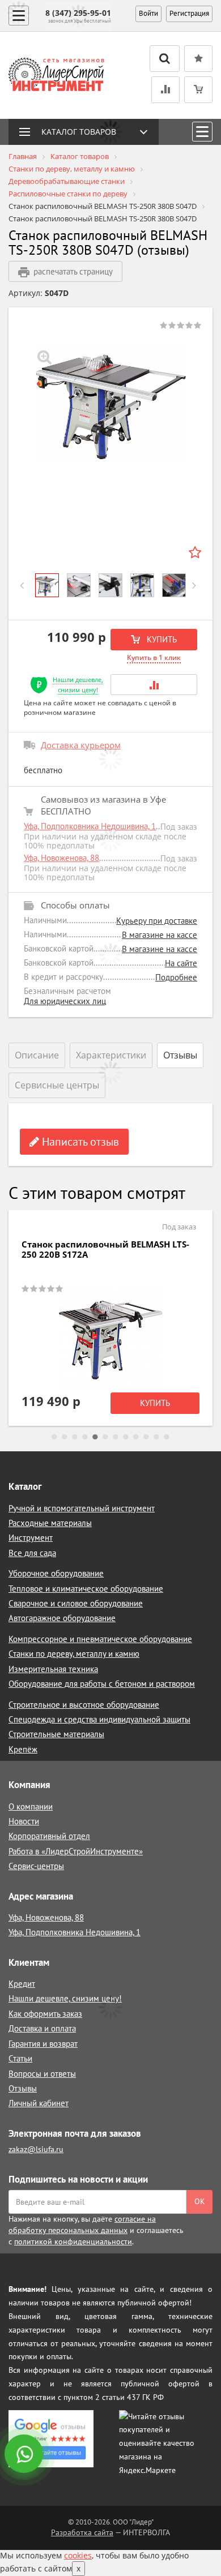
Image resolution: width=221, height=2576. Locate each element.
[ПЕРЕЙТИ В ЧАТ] (25, 2455)
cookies (78, 2555)
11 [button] (156, 1437)
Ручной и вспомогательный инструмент (82, 1508)
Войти (148, 13)
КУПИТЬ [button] (161, 639)
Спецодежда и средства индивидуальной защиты (99, 1719)
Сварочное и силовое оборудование (76, 1603)
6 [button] (105, 1437)
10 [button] (146, 1437)
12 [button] (167, 1437)
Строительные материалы (56, 1734)
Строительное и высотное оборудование (84, 1705)
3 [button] (75, 1437)
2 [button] (65, 1437)
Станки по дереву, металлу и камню (74, 1654)
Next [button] (199, 585)
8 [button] (126, 1437)
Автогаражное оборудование (62, 1618)
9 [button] (136, 1437)
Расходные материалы (50, 1523)
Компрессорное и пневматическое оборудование (100, 1639)
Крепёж (23, 1749)
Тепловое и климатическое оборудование (86, 1589)
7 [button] (116, 1437)
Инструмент (31, 1538)
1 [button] (54, 1437)
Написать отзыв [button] (79, 1142)
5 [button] (95, 1437)
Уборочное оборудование (56, 1573)
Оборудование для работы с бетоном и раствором (102, 1684)
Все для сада (32, 1553)
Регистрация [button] (189, 13)
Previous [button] (26, 585)
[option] (110, 403)
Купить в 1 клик (154, 657)
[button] (154, 685)
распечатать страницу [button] (73, 271)
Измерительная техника (53, 1669)
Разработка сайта (82, 2532)
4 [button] (85, 1437)
